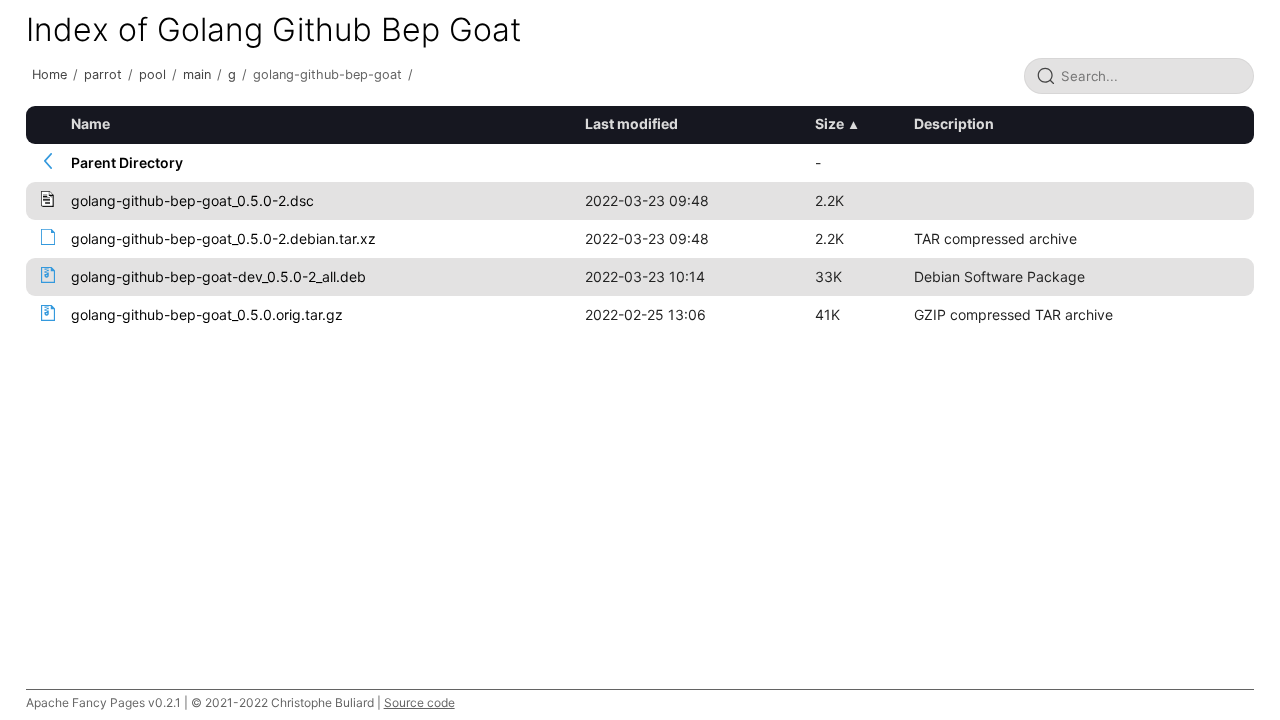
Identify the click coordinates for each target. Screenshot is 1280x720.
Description (954, 123)
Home (49, 74)
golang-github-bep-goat (327, 74)
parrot (103, 74)
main (197, 74)
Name (90, 123)
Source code (419, 702)
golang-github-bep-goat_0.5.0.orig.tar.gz (207, 314)
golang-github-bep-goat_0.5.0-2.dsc (192, 200)
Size (829, 123)
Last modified (631, 123)
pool (152, 74)
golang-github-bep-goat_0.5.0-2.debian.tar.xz (223, 238)
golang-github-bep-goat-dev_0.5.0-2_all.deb (218, 276)
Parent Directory (127, 162)
